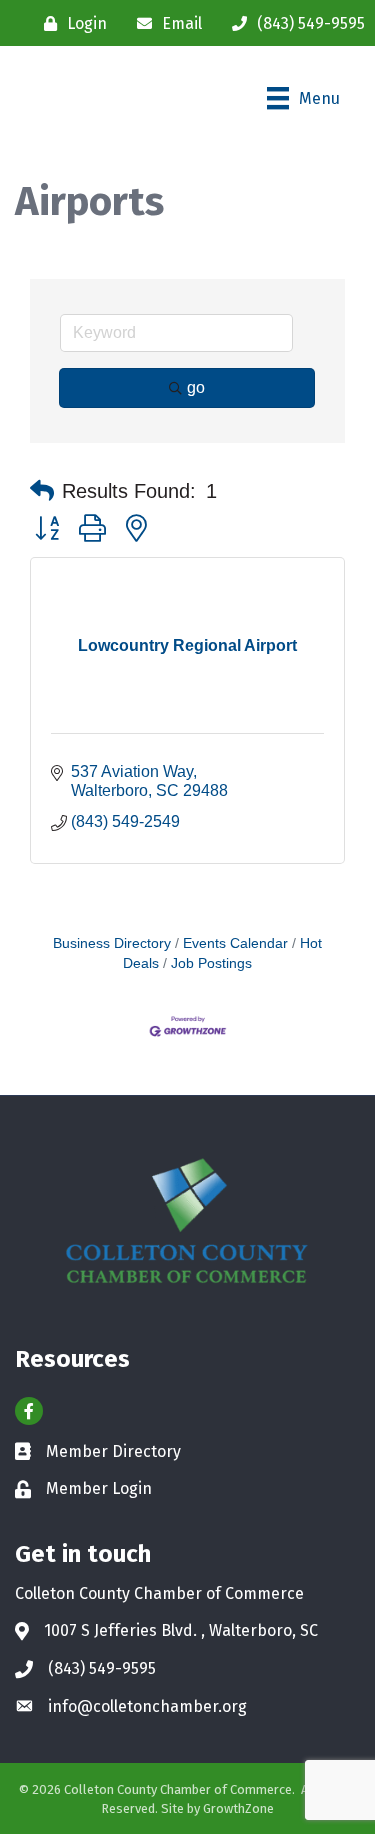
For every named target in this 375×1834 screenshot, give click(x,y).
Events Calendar (235, 943)
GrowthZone (238, 1808)
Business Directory (112, 943)
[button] (42, 491)
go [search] (196, 387)
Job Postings (211, 963)
